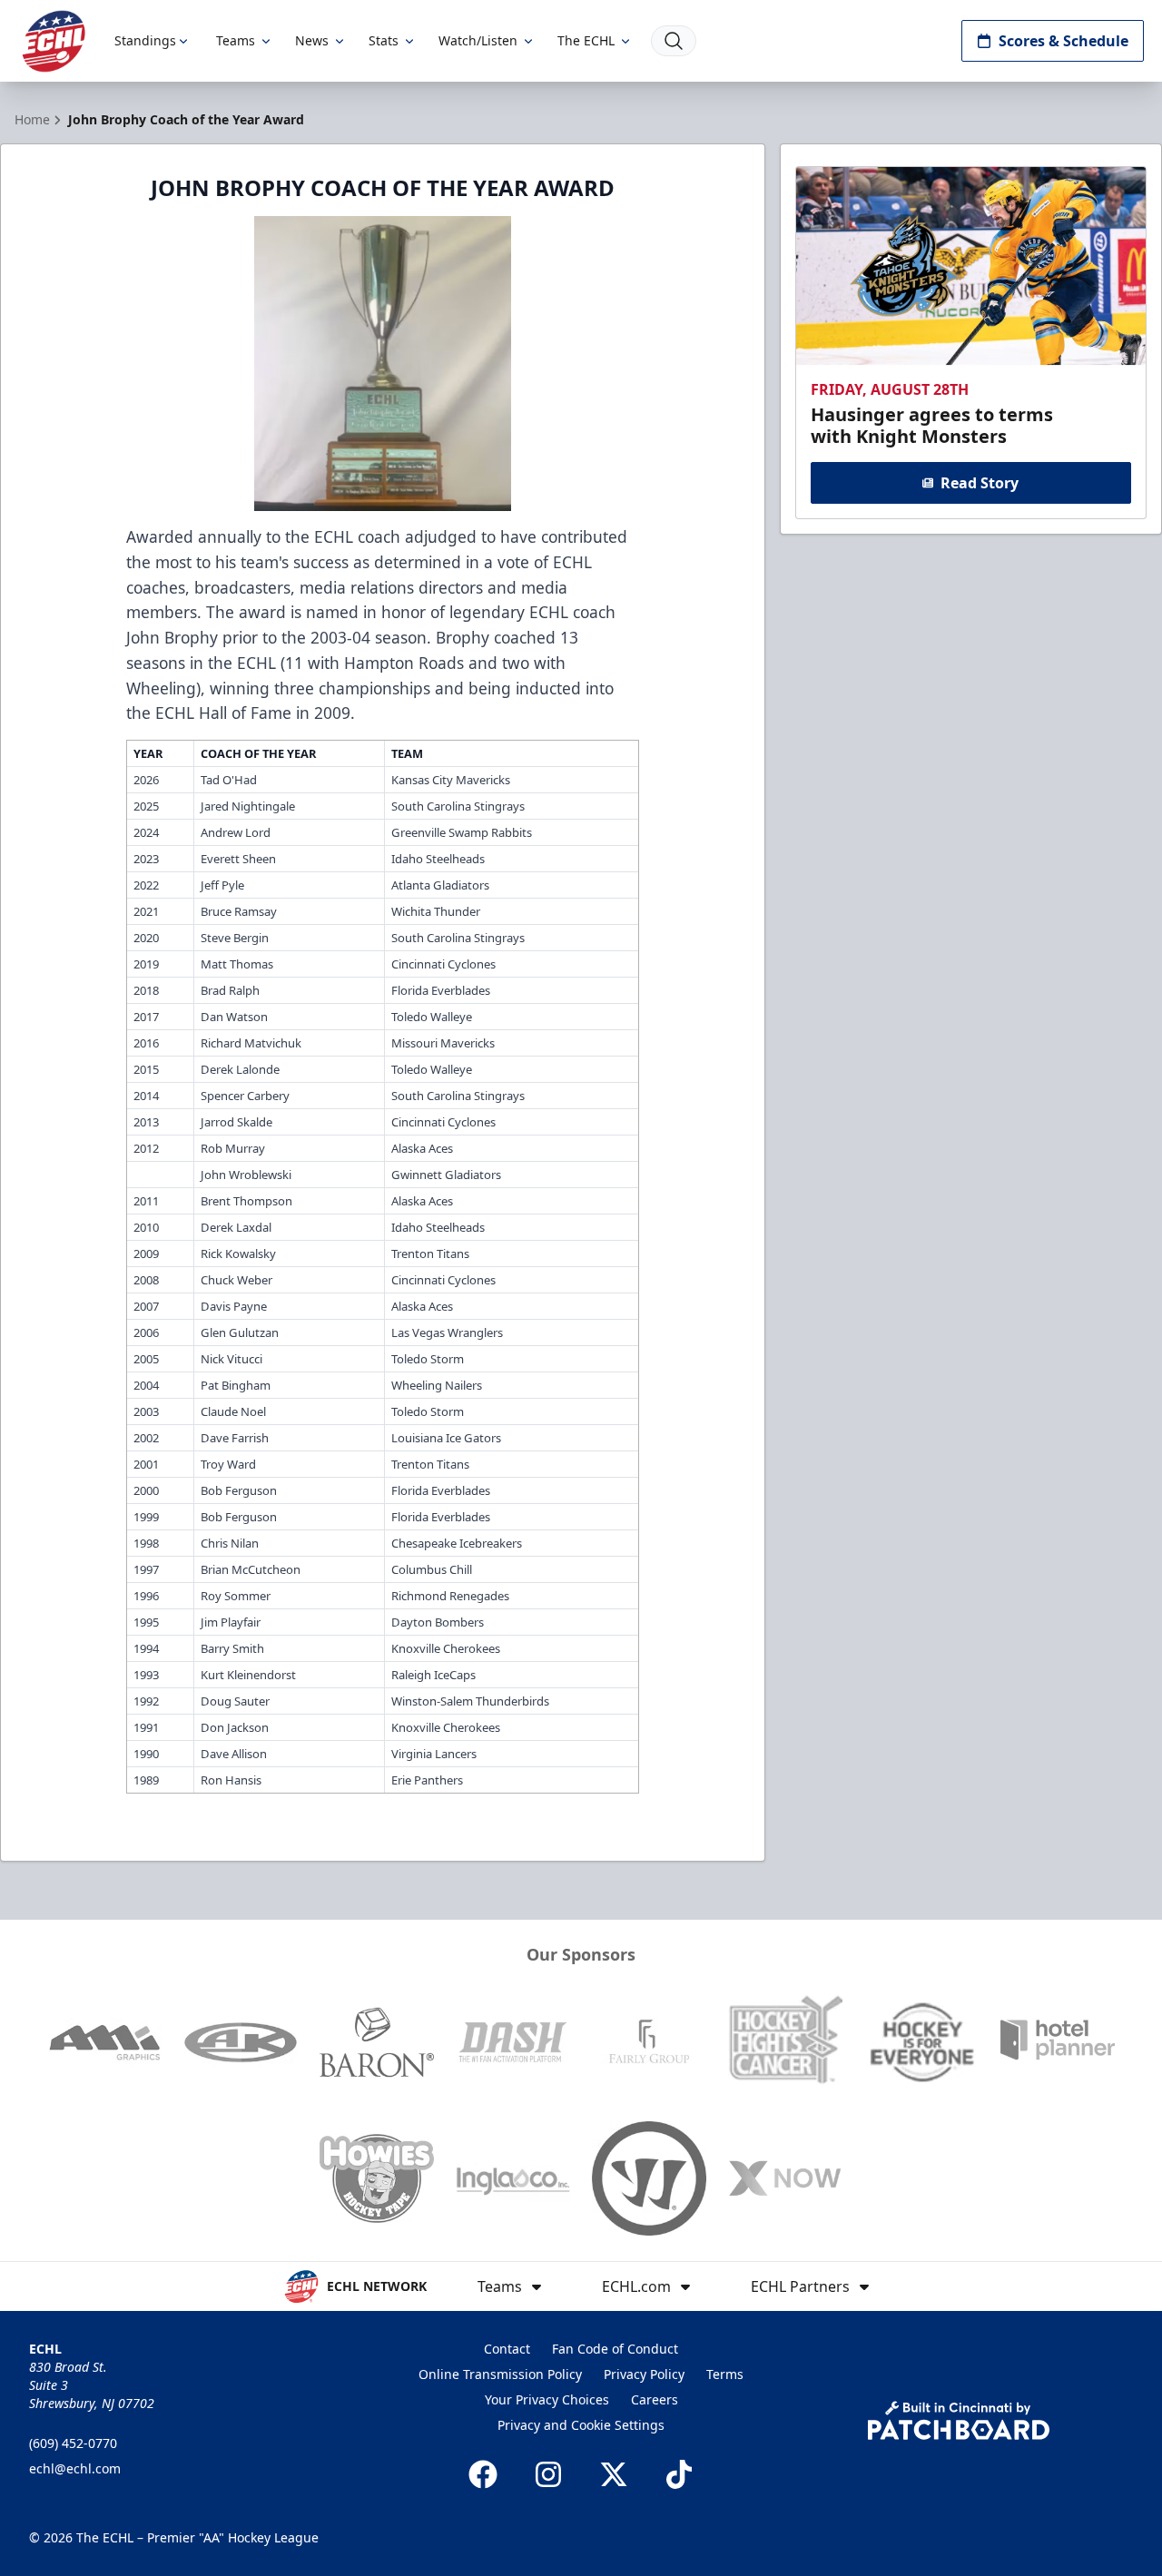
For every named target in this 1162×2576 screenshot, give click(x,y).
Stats (384, 40)
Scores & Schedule (1064, 41)
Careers (655, 2399)
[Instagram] (548, 2474)
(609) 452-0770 (73, 2443)
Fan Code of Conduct (615, 2349)
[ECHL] (54, 41)
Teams (236, 40)
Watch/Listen (478, 40)
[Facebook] (483, 2474)
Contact (507, 2349)
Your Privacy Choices (547, 2399)
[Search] (674, 41)
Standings (145, 40)
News (312, 40)
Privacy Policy (644, 2374)
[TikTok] (679, 2474)
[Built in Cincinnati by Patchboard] (959, 2420)
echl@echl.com (75, 2468)
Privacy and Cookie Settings (581, 2425)
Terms (725, 2374)
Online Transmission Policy (500, 2374)
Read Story (980, 483)
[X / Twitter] (614, 2474)
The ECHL (586, 40)
